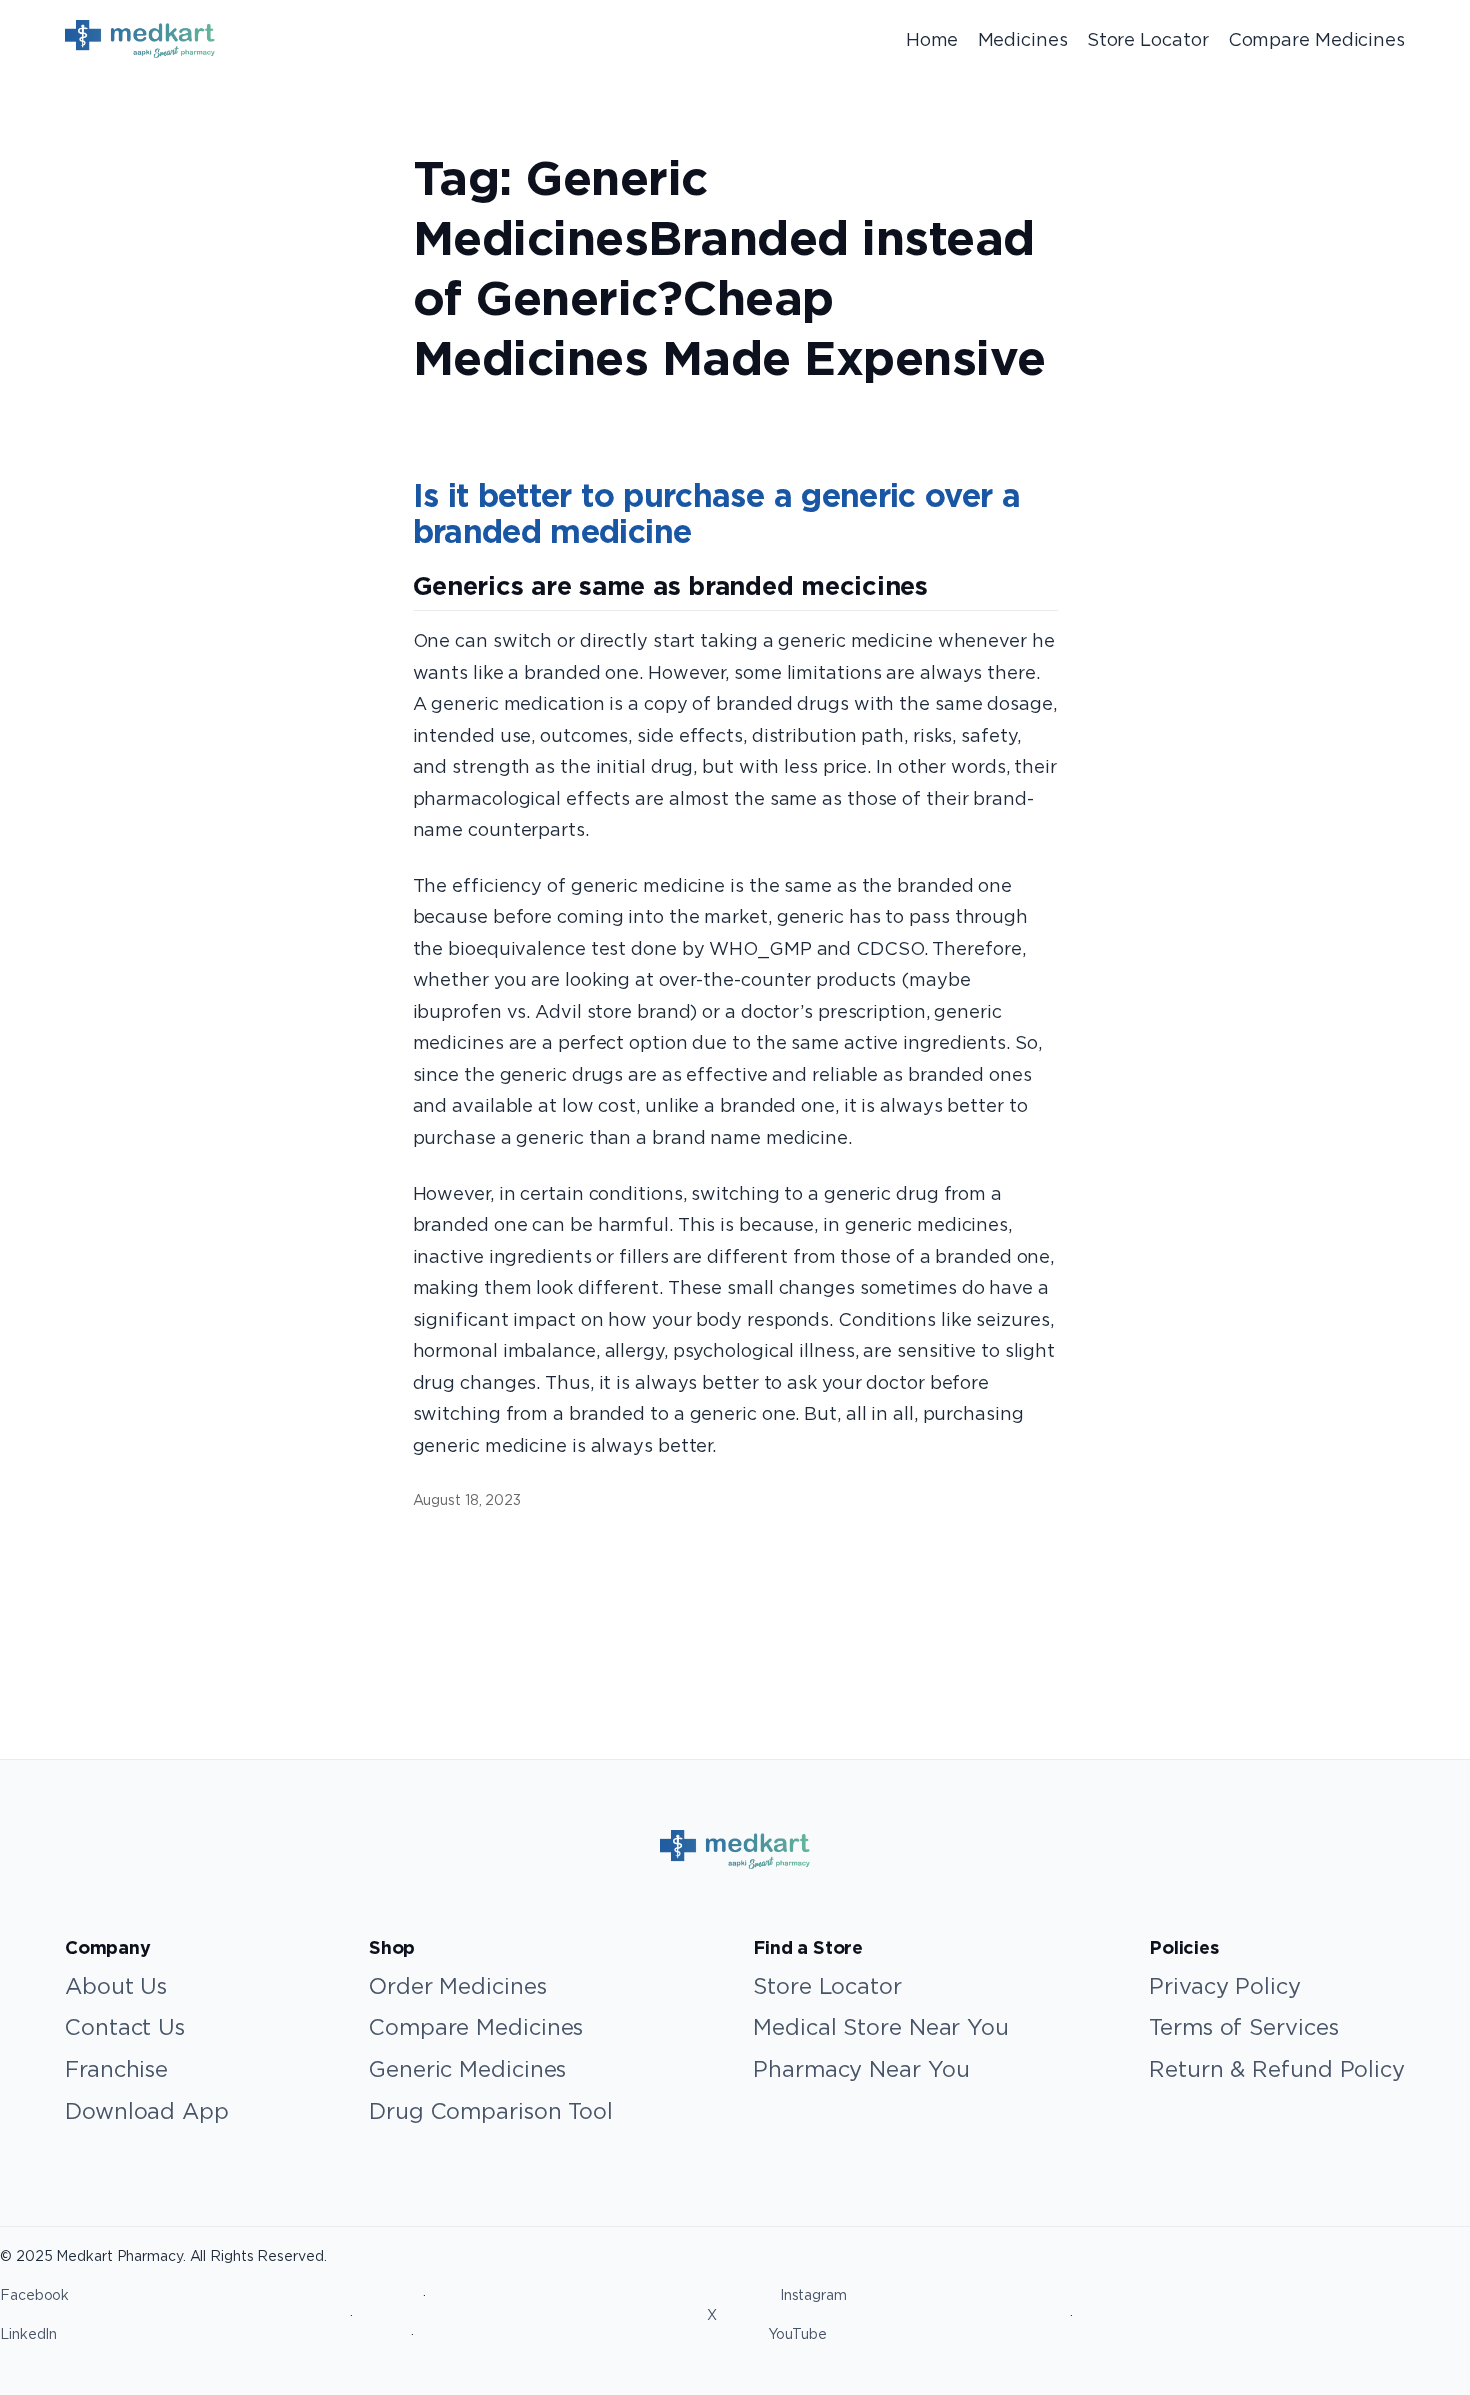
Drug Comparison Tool (491, 2111)
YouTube (797, 2334)
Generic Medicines (467, 2069)
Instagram (813, 2295)
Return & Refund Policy (1277, 2069)
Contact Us (125, 2027)
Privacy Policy (1225, 1986)
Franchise (116, 2069)
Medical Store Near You (881, 2027)
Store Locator (827, 1986)
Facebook (34, 2295)
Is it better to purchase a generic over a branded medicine (717, 515)
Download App (147, 2111)
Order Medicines (458, 1986)
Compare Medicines (476, 2027)
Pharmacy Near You (861, 2069)
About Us (116, 1986)
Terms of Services (1243, 2027)
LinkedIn (28, 2334)
